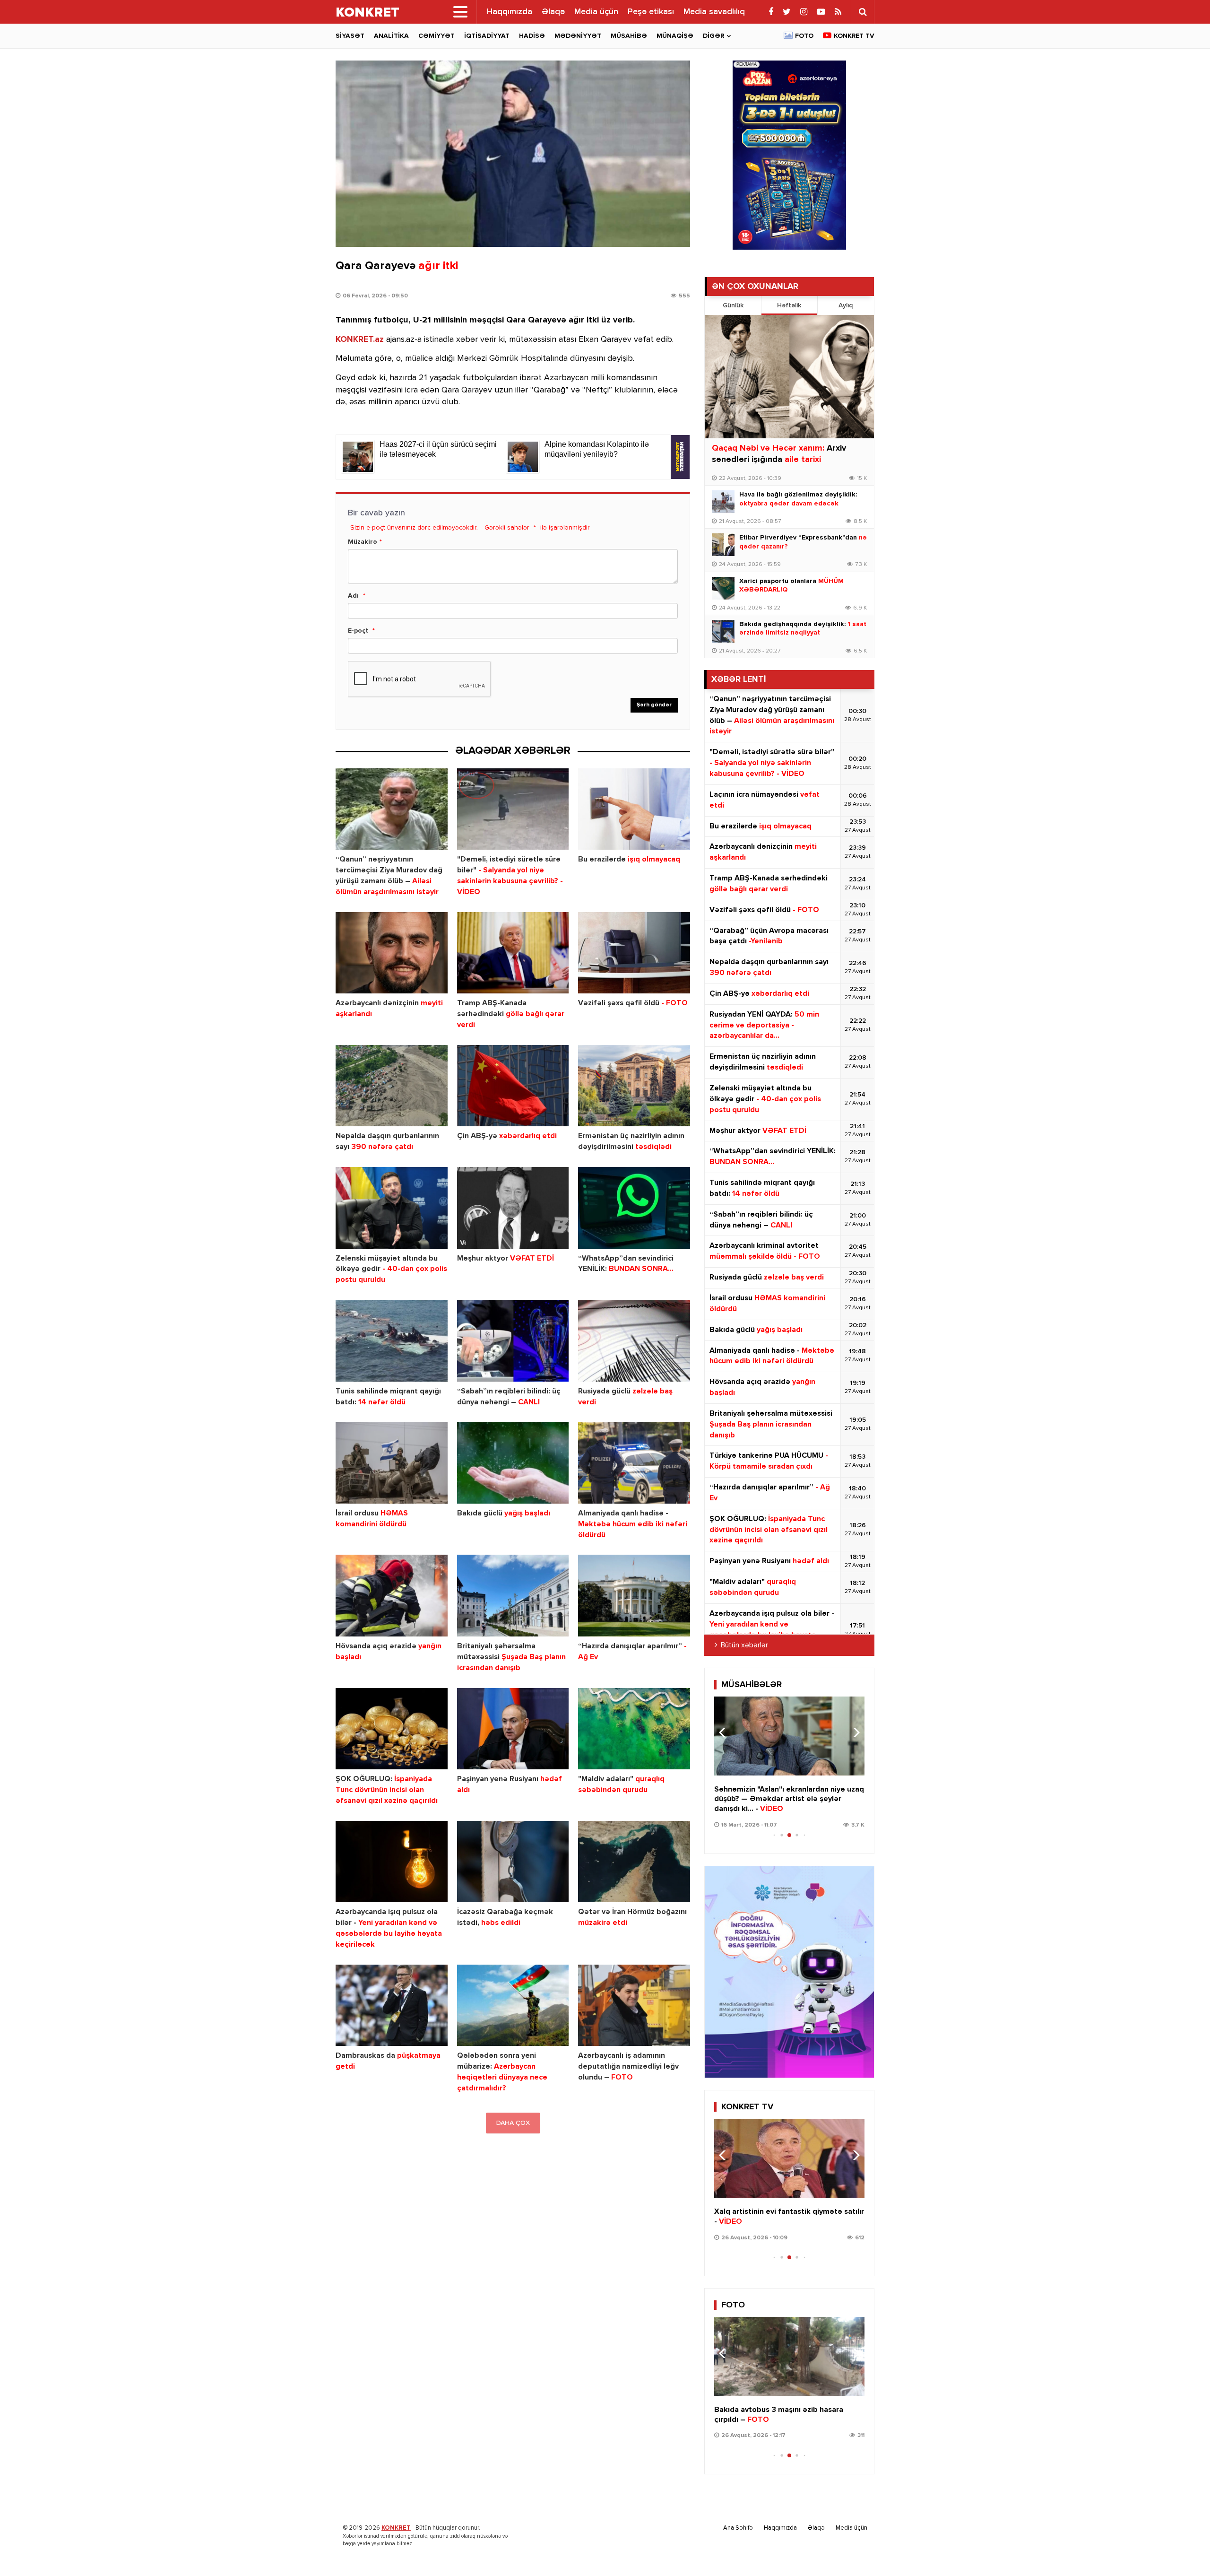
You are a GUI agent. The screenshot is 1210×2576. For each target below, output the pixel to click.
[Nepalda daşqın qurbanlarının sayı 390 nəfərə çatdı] (392, 1086)
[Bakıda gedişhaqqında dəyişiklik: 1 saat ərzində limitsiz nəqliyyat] (723, 631)
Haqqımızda (510, 12)
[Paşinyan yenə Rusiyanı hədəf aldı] (513, 1729)
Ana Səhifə (738, 2528)
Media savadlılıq (714, 12)
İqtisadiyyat (487, 36)
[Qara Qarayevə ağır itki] (513, 154)
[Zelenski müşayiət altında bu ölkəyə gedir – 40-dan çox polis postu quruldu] (392, 1208)
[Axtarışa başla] (863, 12)
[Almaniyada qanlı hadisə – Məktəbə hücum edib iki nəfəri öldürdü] (634, 1463)
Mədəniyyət (578, 36)
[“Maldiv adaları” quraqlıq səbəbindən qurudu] (634, 1729)
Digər (713, 36)
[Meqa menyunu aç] (460, 12)
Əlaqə (553, 12)
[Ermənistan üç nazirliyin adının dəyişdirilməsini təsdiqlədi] (634, 1086)
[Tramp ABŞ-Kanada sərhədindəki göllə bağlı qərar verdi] (513, 953)
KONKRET (396, 2528)
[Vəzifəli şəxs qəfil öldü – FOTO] (634, 953)
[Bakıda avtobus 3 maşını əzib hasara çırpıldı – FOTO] (789, 2356)
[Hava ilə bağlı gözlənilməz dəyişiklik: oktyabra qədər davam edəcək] (723, 502)
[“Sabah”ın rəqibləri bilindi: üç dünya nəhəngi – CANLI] (513, 1341)
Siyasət (350, 36)
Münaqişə (675, 36)
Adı (353, 596)
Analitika (391, 36)
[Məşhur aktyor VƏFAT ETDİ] (513, 1208)
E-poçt (358, 631)
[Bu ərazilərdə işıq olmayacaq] (634, 809)
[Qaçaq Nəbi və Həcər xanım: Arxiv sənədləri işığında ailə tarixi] (789, 377)
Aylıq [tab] (846, 305)
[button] (853, 1732)
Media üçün (596, 12)
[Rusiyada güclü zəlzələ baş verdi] (634, 1341)
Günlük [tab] (733, 305)
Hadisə (532, 36)
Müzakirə (363, 542)
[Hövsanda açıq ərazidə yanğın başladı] (392, 1596)
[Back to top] (1184, 2550)
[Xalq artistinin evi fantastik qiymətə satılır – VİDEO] (789, 2158)
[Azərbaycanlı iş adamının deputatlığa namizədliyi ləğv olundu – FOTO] (634, 2006)
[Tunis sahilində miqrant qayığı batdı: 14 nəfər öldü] (392, 1341)
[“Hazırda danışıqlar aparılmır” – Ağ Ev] (634, 1596)
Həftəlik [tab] (789, 305)
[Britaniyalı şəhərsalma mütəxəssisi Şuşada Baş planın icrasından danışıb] (513, 1596)
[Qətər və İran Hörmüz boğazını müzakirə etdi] (634, 1862)
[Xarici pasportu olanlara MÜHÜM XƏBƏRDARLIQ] (723, 588)
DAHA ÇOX (513, 2123)
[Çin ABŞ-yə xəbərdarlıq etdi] (513, 1086)
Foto (804, 36)
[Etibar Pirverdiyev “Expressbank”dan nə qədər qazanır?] (723, 545)
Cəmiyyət (436, 36)
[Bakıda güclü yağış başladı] (513, 1463)
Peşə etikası (651, 12)
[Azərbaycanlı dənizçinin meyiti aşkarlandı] (392, 953)
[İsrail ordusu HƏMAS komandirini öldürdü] (392, 1463)
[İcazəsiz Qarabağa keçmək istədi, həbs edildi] (513, 1862)
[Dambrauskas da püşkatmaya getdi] (392, 2006)
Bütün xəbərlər (744, 1645)
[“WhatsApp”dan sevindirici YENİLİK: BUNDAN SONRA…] (634, 1208)
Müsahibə (629, 36)
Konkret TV (854, 36)
